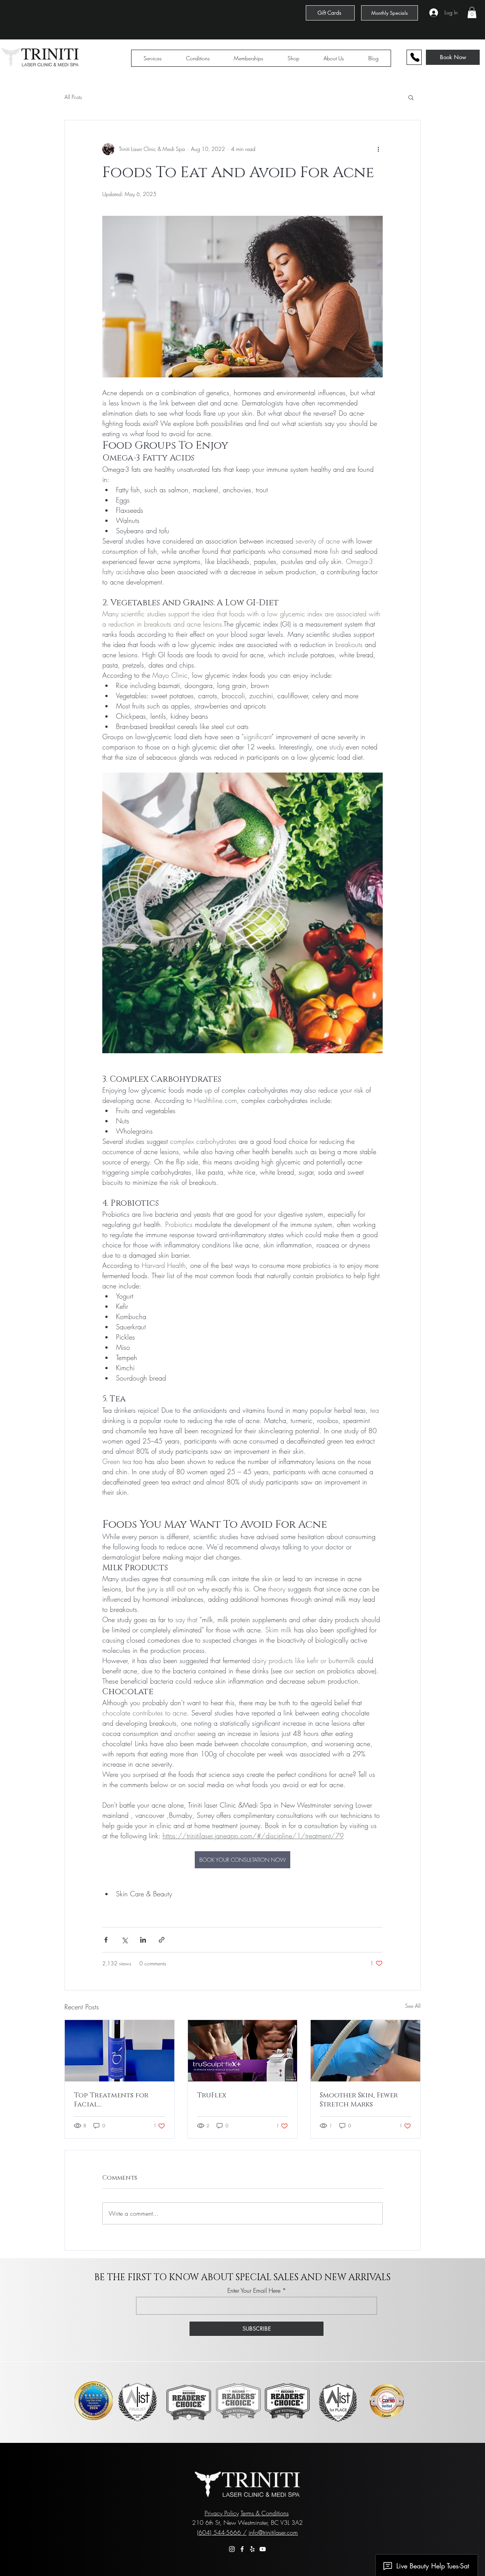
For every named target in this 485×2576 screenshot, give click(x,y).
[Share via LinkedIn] (143, 1940)
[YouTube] (263, 2549)
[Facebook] (242, 2549)
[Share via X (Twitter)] (124, 1940)
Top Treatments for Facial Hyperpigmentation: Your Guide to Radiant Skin (117, 2100)
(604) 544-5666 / (222, 2532)
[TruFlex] (243, 2051)
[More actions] (378, 149)
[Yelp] (252, 2549)
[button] (472, 13)
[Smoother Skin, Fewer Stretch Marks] (365, 2051)
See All (413, 2006)
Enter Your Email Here (254, 2290)
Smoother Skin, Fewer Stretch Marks (359, 2100)
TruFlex (212, 2095)
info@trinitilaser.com (273, 2532)
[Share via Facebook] (106, 1940)
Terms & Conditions (265, 2513)
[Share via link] (162, 1940)
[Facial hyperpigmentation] (120, 2051)
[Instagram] (232, 2549)
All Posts (73, 97)
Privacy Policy (222, 2513)
